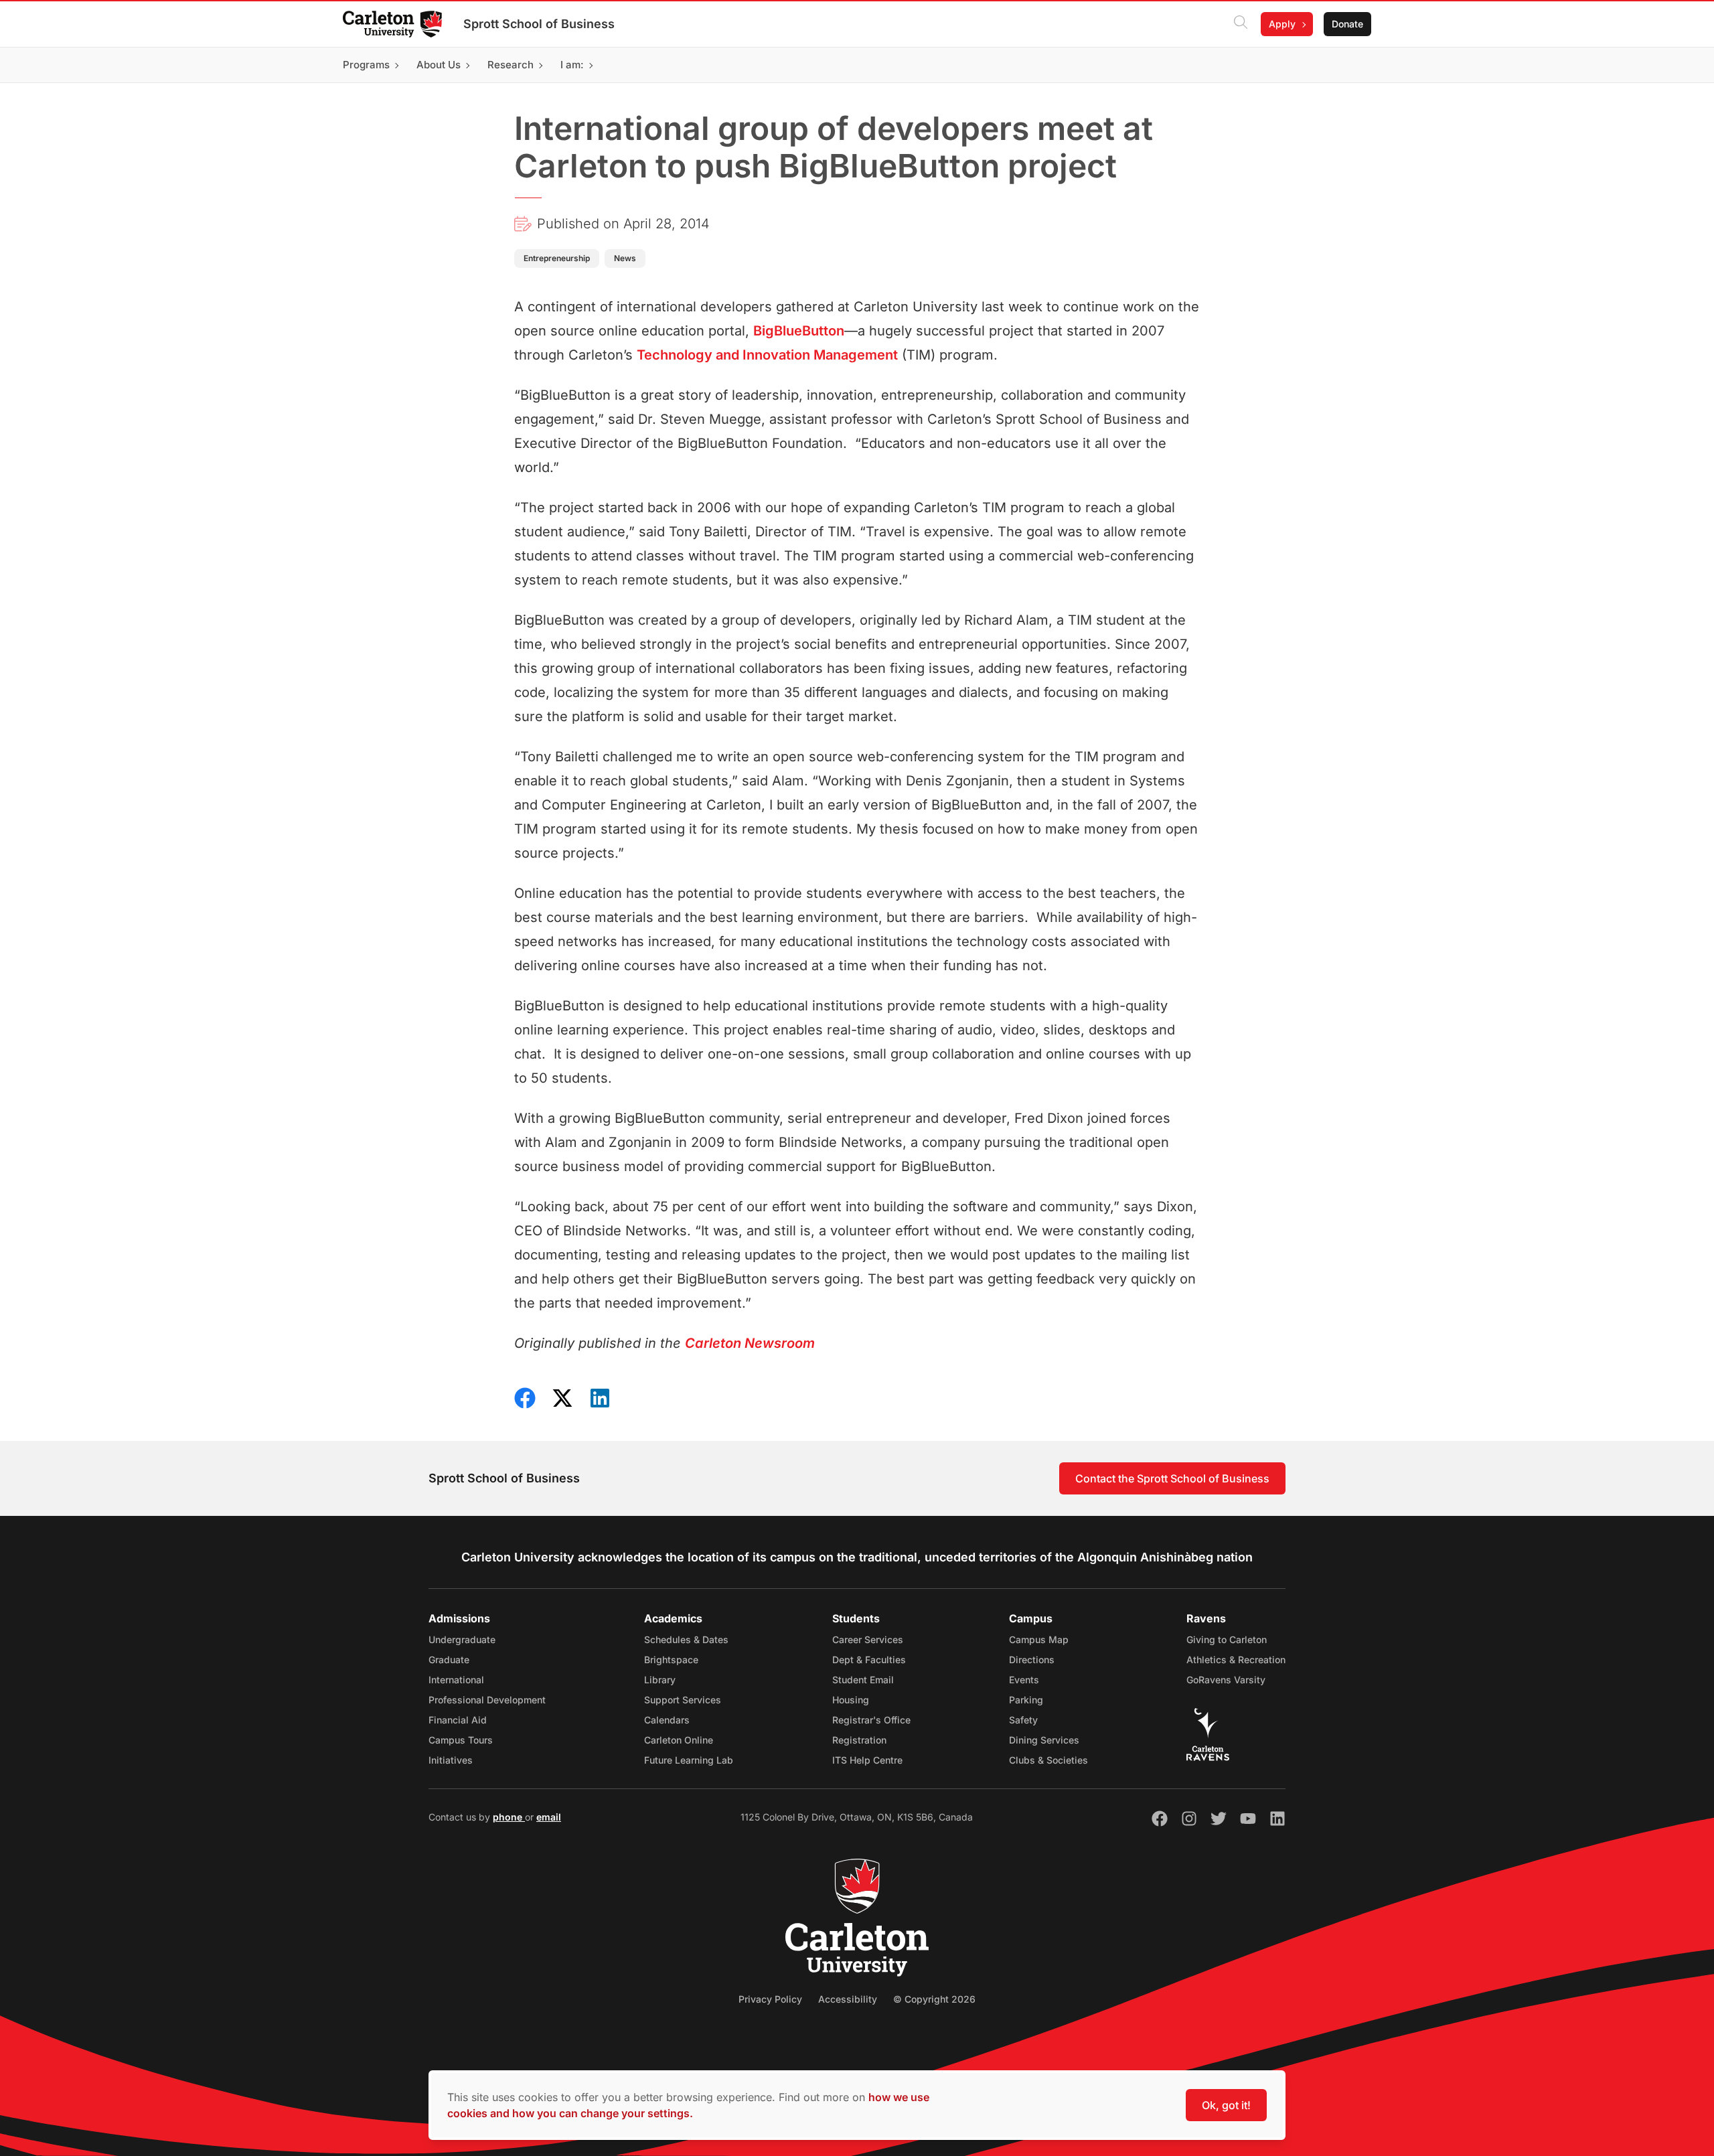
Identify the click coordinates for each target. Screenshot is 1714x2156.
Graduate (449, 1660)
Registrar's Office (871, 1720)
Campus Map (1039, 1639)
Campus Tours (461, 1740)
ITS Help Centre (867, 1760)
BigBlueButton (799, 331)
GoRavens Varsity (1226, 1680)
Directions (1032, 1660)
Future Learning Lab (689, 1760)
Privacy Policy (770, 1999)
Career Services (868, 1639)
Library (660, 1680)
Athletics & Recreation (1236, 1660)
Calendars (667, 1720)
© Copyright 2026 (934, 1999)
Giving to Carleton (1227, 1639)
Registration (859, 1740)
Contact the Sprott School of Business (1172, 1478)
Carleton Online (679, 1740)
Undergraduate (462, 1639)
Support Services (683, 1700)
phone (509, 1817)
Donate (1347, 24)
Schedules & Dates (686, 1639)
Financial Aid (458, 1720)
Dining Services (1044, 1740)
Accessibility (848, 1999)
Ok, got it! (1226, 2105)
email (549, 1817)
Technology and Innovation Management (767, 355)
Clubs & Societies (1048, 1760)
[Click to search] (1241, 24)
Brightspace (671, 1660)
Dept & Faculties (869, 1660)
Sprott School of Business (539, 24)
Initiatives (451, 1760)
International (456, 1680)
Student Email (863, 1680)
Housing (851, 1700)
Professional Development (487, 1700)
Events (1024, 1680)
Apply (1282, 24)
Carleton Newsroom (750, 1343)
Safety (1023, 1720)
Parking (1026, 1700)
